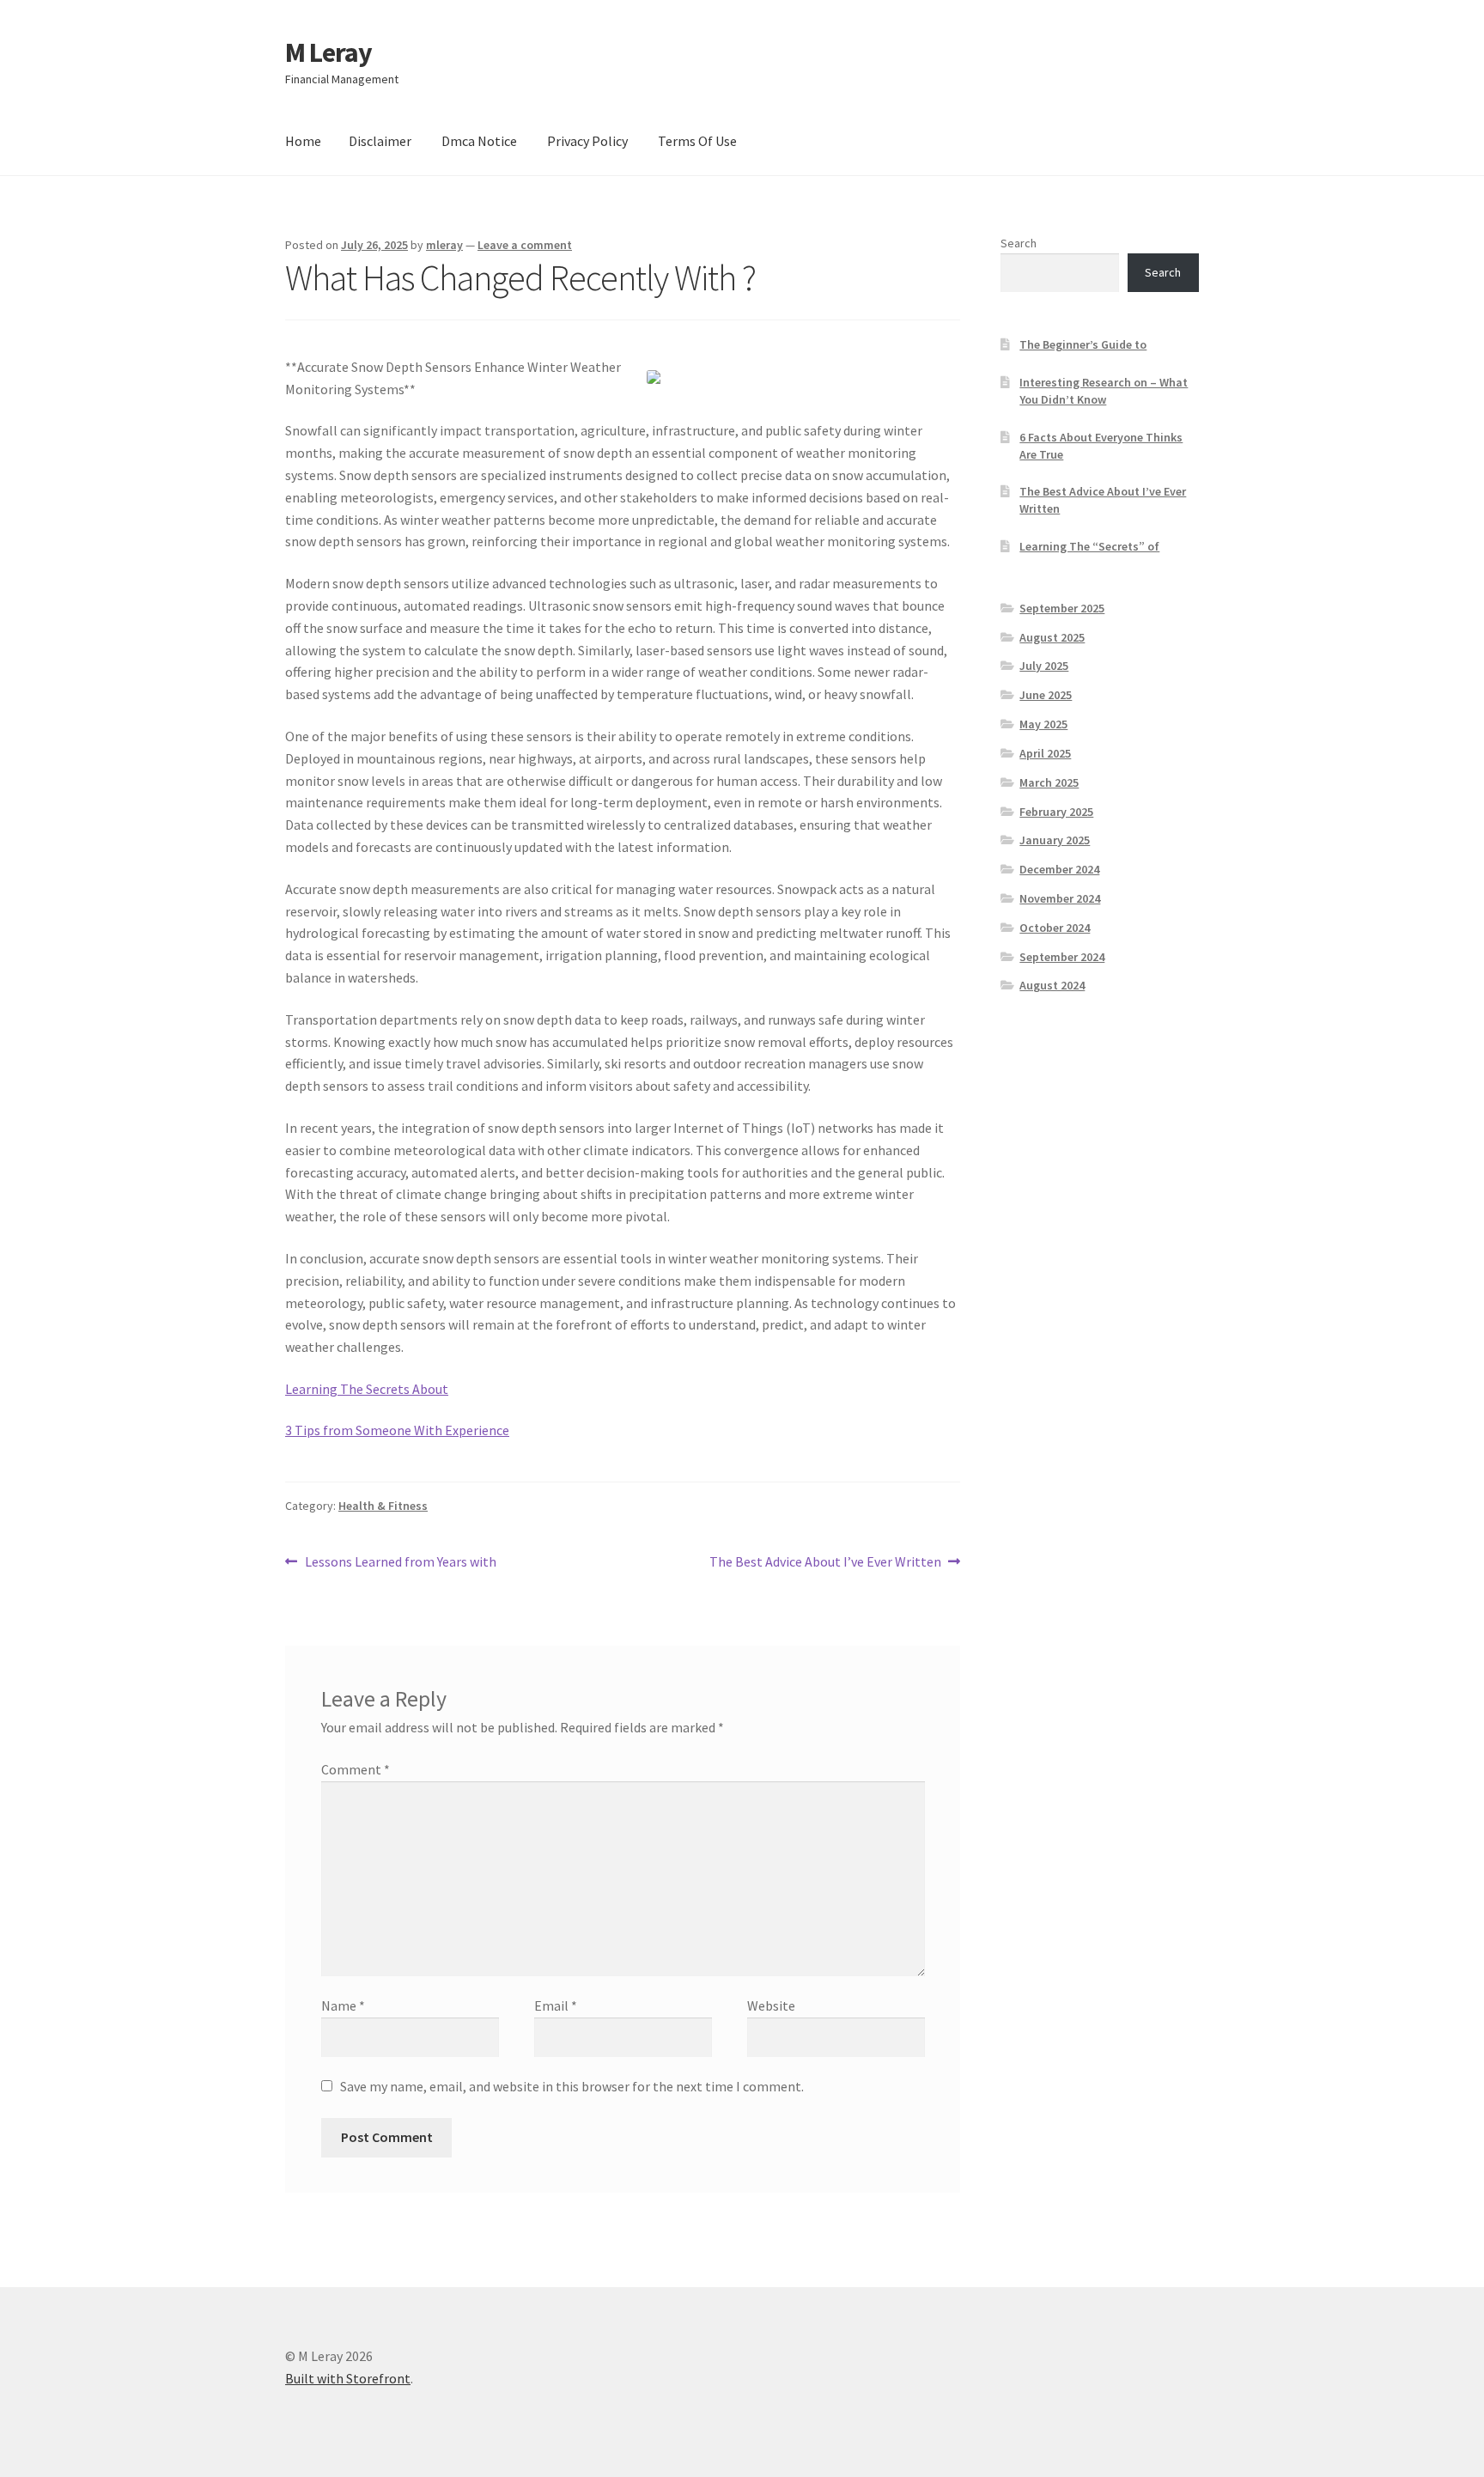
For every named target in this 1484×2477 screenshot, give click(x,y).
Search (1019, 243)
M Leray (328, 52)
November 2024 (1060, 898)
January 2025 (1055, 840)
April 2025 (1045, 753)
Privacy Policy (587, 141)
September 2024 (1062, 957)
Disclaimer (380, 141)
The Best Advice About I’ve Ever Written (825, 1563)
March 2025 (1049, 782)
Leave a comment (525, 245)
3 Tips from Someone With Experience (397, 1430)
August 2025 (1052, 637)
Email (556, 2005)
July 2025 (1044, 666)
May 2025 (1043, 724)
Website (771, 2005)
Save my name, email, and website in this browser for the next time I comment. (572, 2086)
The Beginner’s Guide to (1083, 344)
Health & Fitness (383, 1506)
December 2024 (1059, 869)
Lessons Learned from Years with (400, 1563)
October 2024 (1055, 928)
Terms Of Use (697, 141)
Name (343, 2005)
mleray (444, 245)
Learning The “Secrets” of (1089, 546)
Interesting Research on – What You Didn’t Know (1104, 391)
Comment (356, 1769)
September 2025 (1062, 608)
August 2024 (1052, 985)
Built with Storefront (348, 2378)
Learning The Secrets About (367, 1389)
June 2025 (1046, 695)
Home (303, 141)
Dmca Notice (479, 141)
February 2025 (1056, 812)
